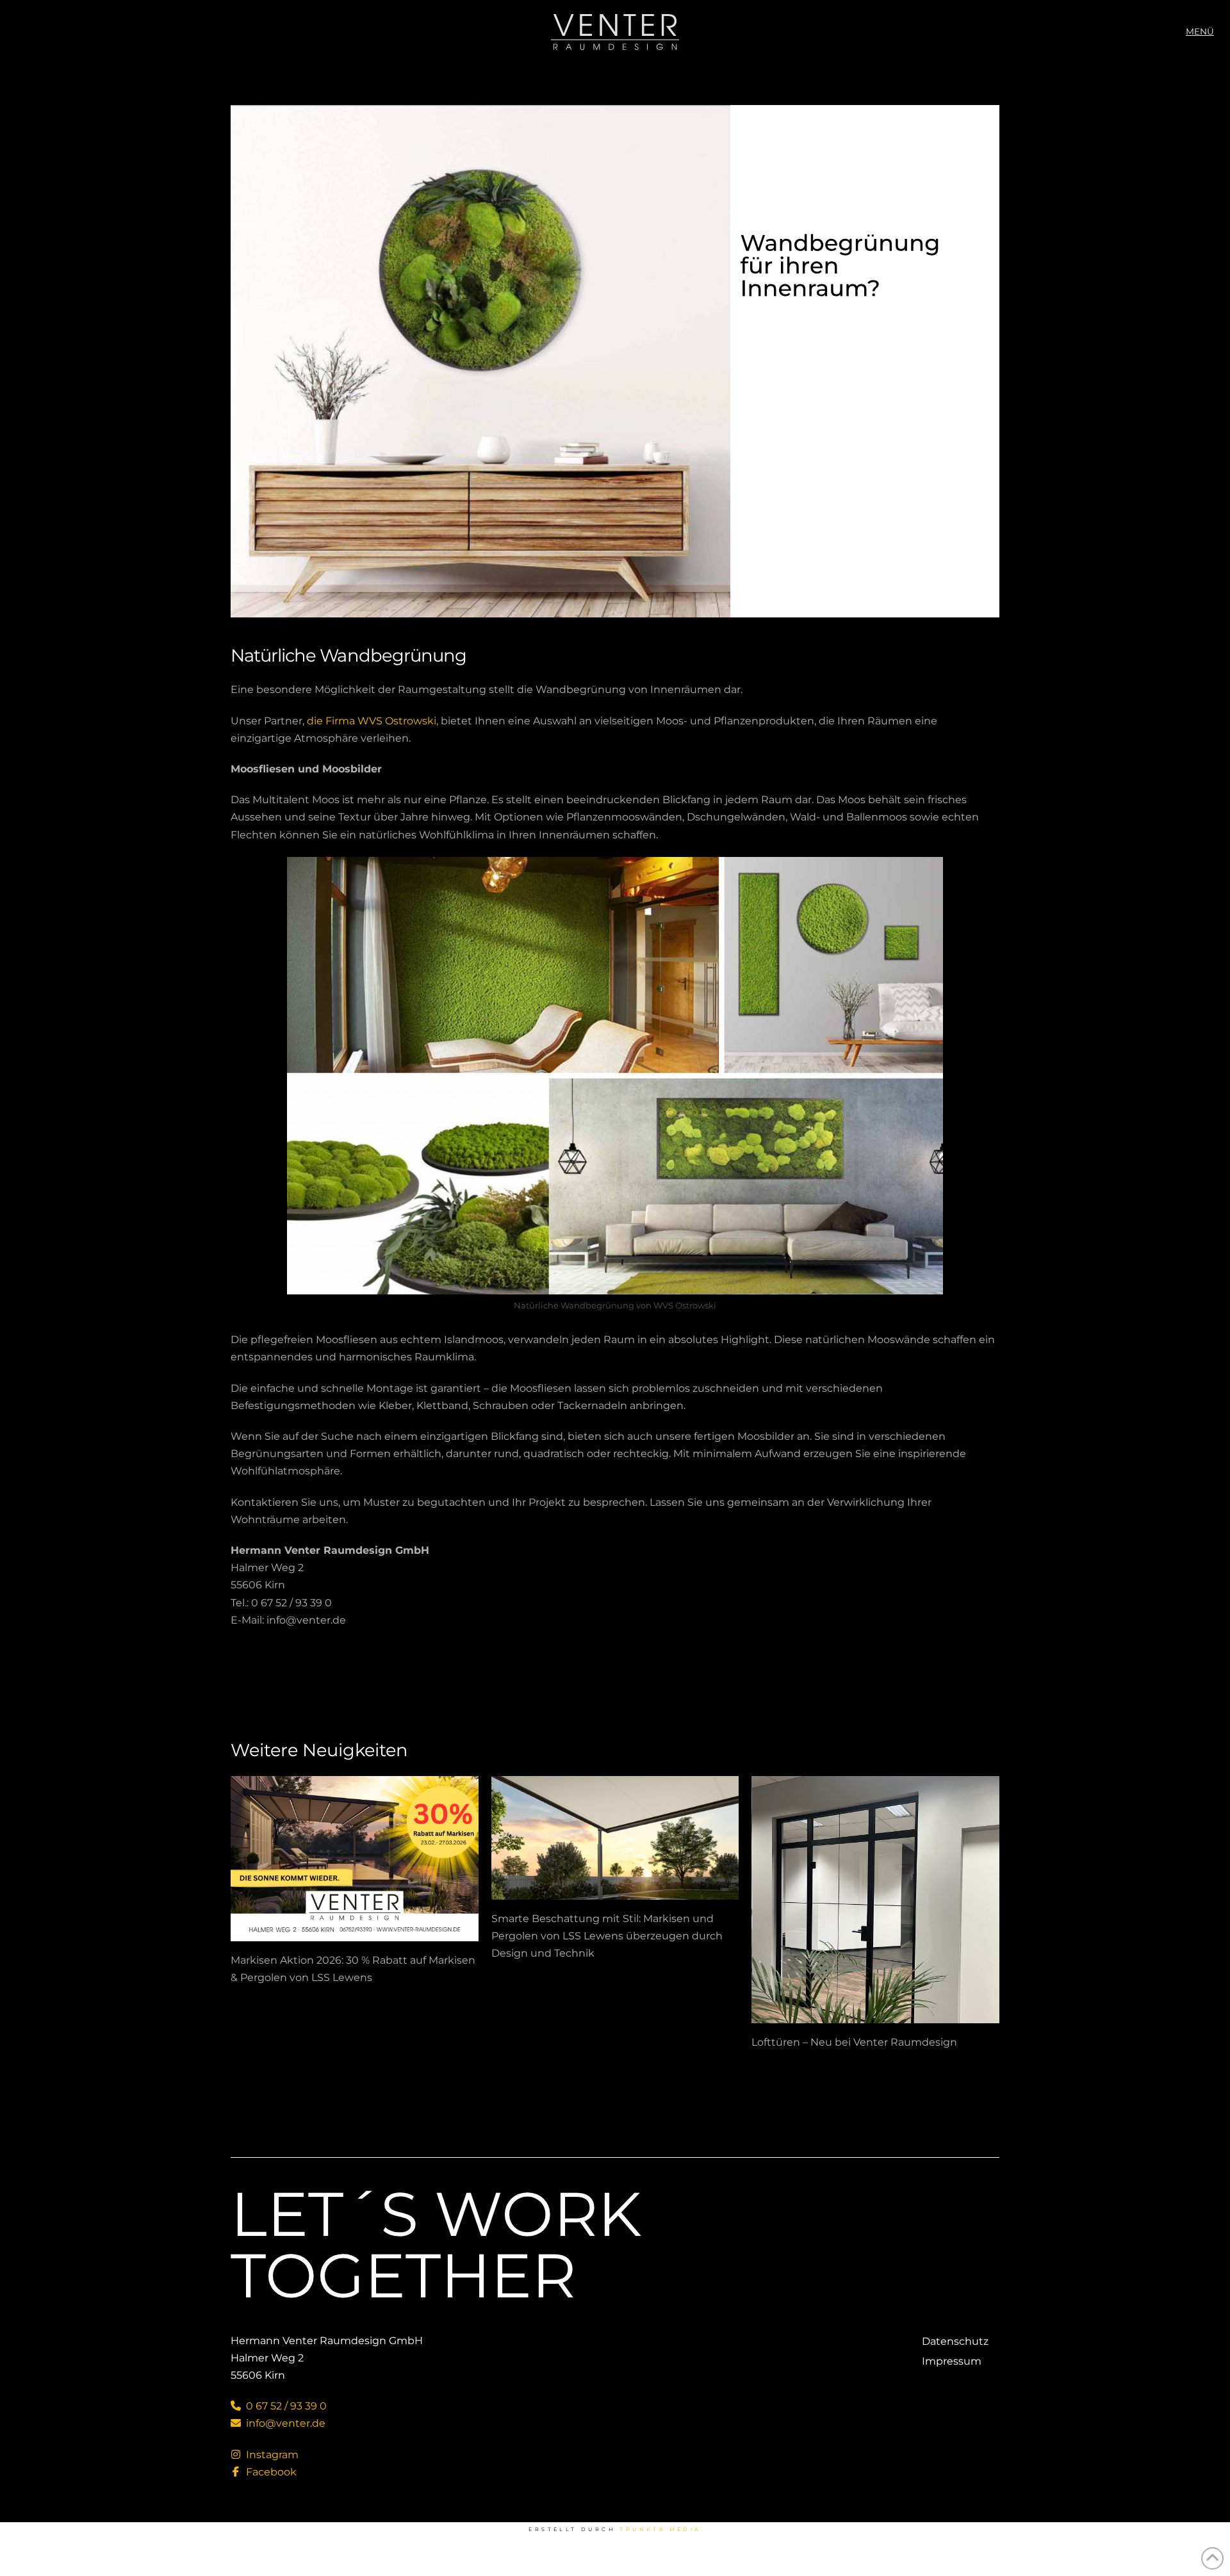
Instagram (271, 2455)
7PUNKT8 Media (660, 2529)
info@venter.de (284, 2423)
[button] (1200, 32)
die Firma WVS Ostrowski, (374, 721)
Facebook (270, 2472)
